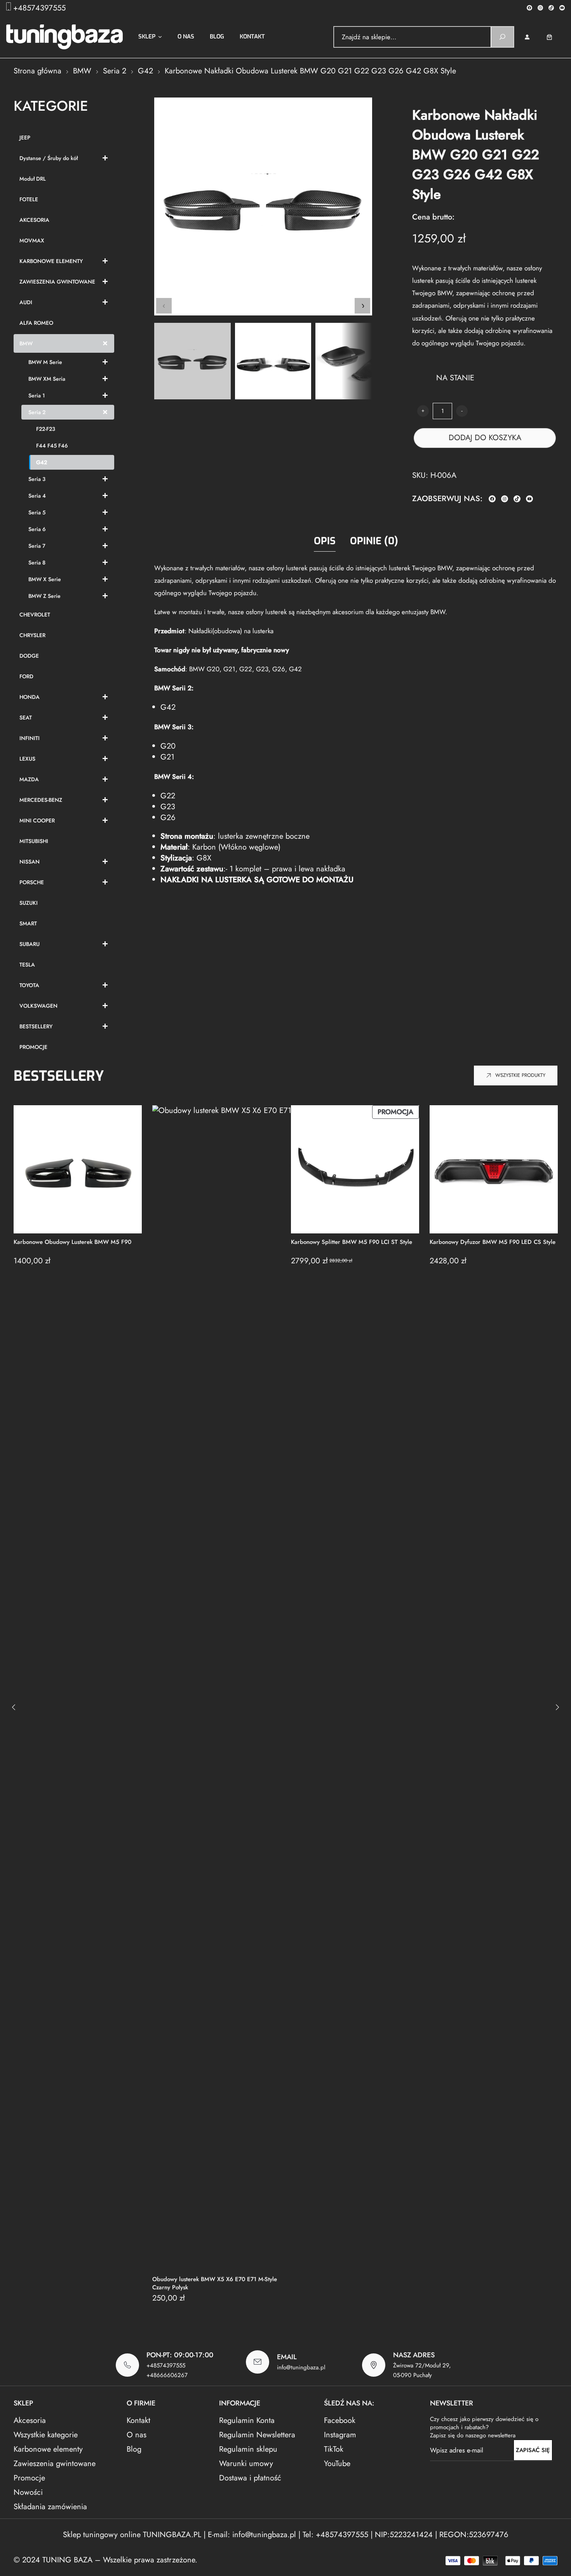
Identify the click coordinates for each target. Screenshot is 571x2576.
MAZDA (29, 779)
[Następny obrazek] (362, 306)
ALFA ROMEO (36, 323)
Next (557, 1707)
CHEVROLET (35, 615)
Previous (14, 1707)
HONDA (30, 697)
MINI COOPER (37, 820)
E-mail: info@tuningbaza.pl (253, 2535)
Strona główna (37, 71)
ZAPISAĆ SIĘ (533, 2450)
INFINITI (30, 738)
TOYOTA (29, 985)
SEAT (26, 718)
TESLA (27, 965)
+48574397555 (39, 8)
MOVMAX (32, 240)
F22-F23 (46, 429)
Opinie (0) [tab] (374, 541)
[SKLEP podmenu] (160, 37)
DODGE (29, 656)
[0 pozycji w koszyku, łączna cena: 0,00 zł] (555, 37)
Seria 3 (37, 479)
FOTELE (29, 199)
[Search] (502, 37)
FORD (26, 676)
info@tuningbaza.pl (301, 2367)
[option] (273, 361)
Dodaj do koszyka (485, 438)
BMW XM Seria (47, 379)
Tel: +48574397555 (335, 2535)
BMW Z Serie (44, 596)
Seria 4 (37, 496)
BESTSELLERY (36, 1026)
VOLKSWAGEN (38, 1006)
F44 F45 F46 (52, 446)
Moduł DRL (33, 179)
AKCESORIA (34, 220)
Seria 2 (115, 71)
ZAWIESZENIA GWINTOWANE (57, 282)
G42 (145, 71)
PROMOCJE (33, 1047)
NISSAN (30, 862)
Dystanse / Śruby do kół (49, 158)
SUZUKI (29, 903)
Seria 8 (37, 563)
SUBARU (30, 944)
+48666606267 (167, 2375)
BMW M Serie (45, 362)
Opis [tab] (325, 541)
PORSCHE (32, 882)
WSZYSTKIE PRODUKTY (520, 1075)
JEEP (25, 138)
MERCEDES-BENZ (41, 800)
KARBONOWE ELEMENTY (51, 261)
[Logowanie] (527, 37)
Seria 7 (37, 546)
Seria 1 (37, 395)
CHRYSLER (32, 635)
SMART (28, 923)
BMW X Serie (45, 579)
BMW (82, 71)
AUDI (26, 302)
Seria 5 (37, 512)
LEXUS (27, 759)
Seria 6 (37, 529)
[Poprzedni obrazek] (164, 306)
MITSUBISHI (34, 841)
